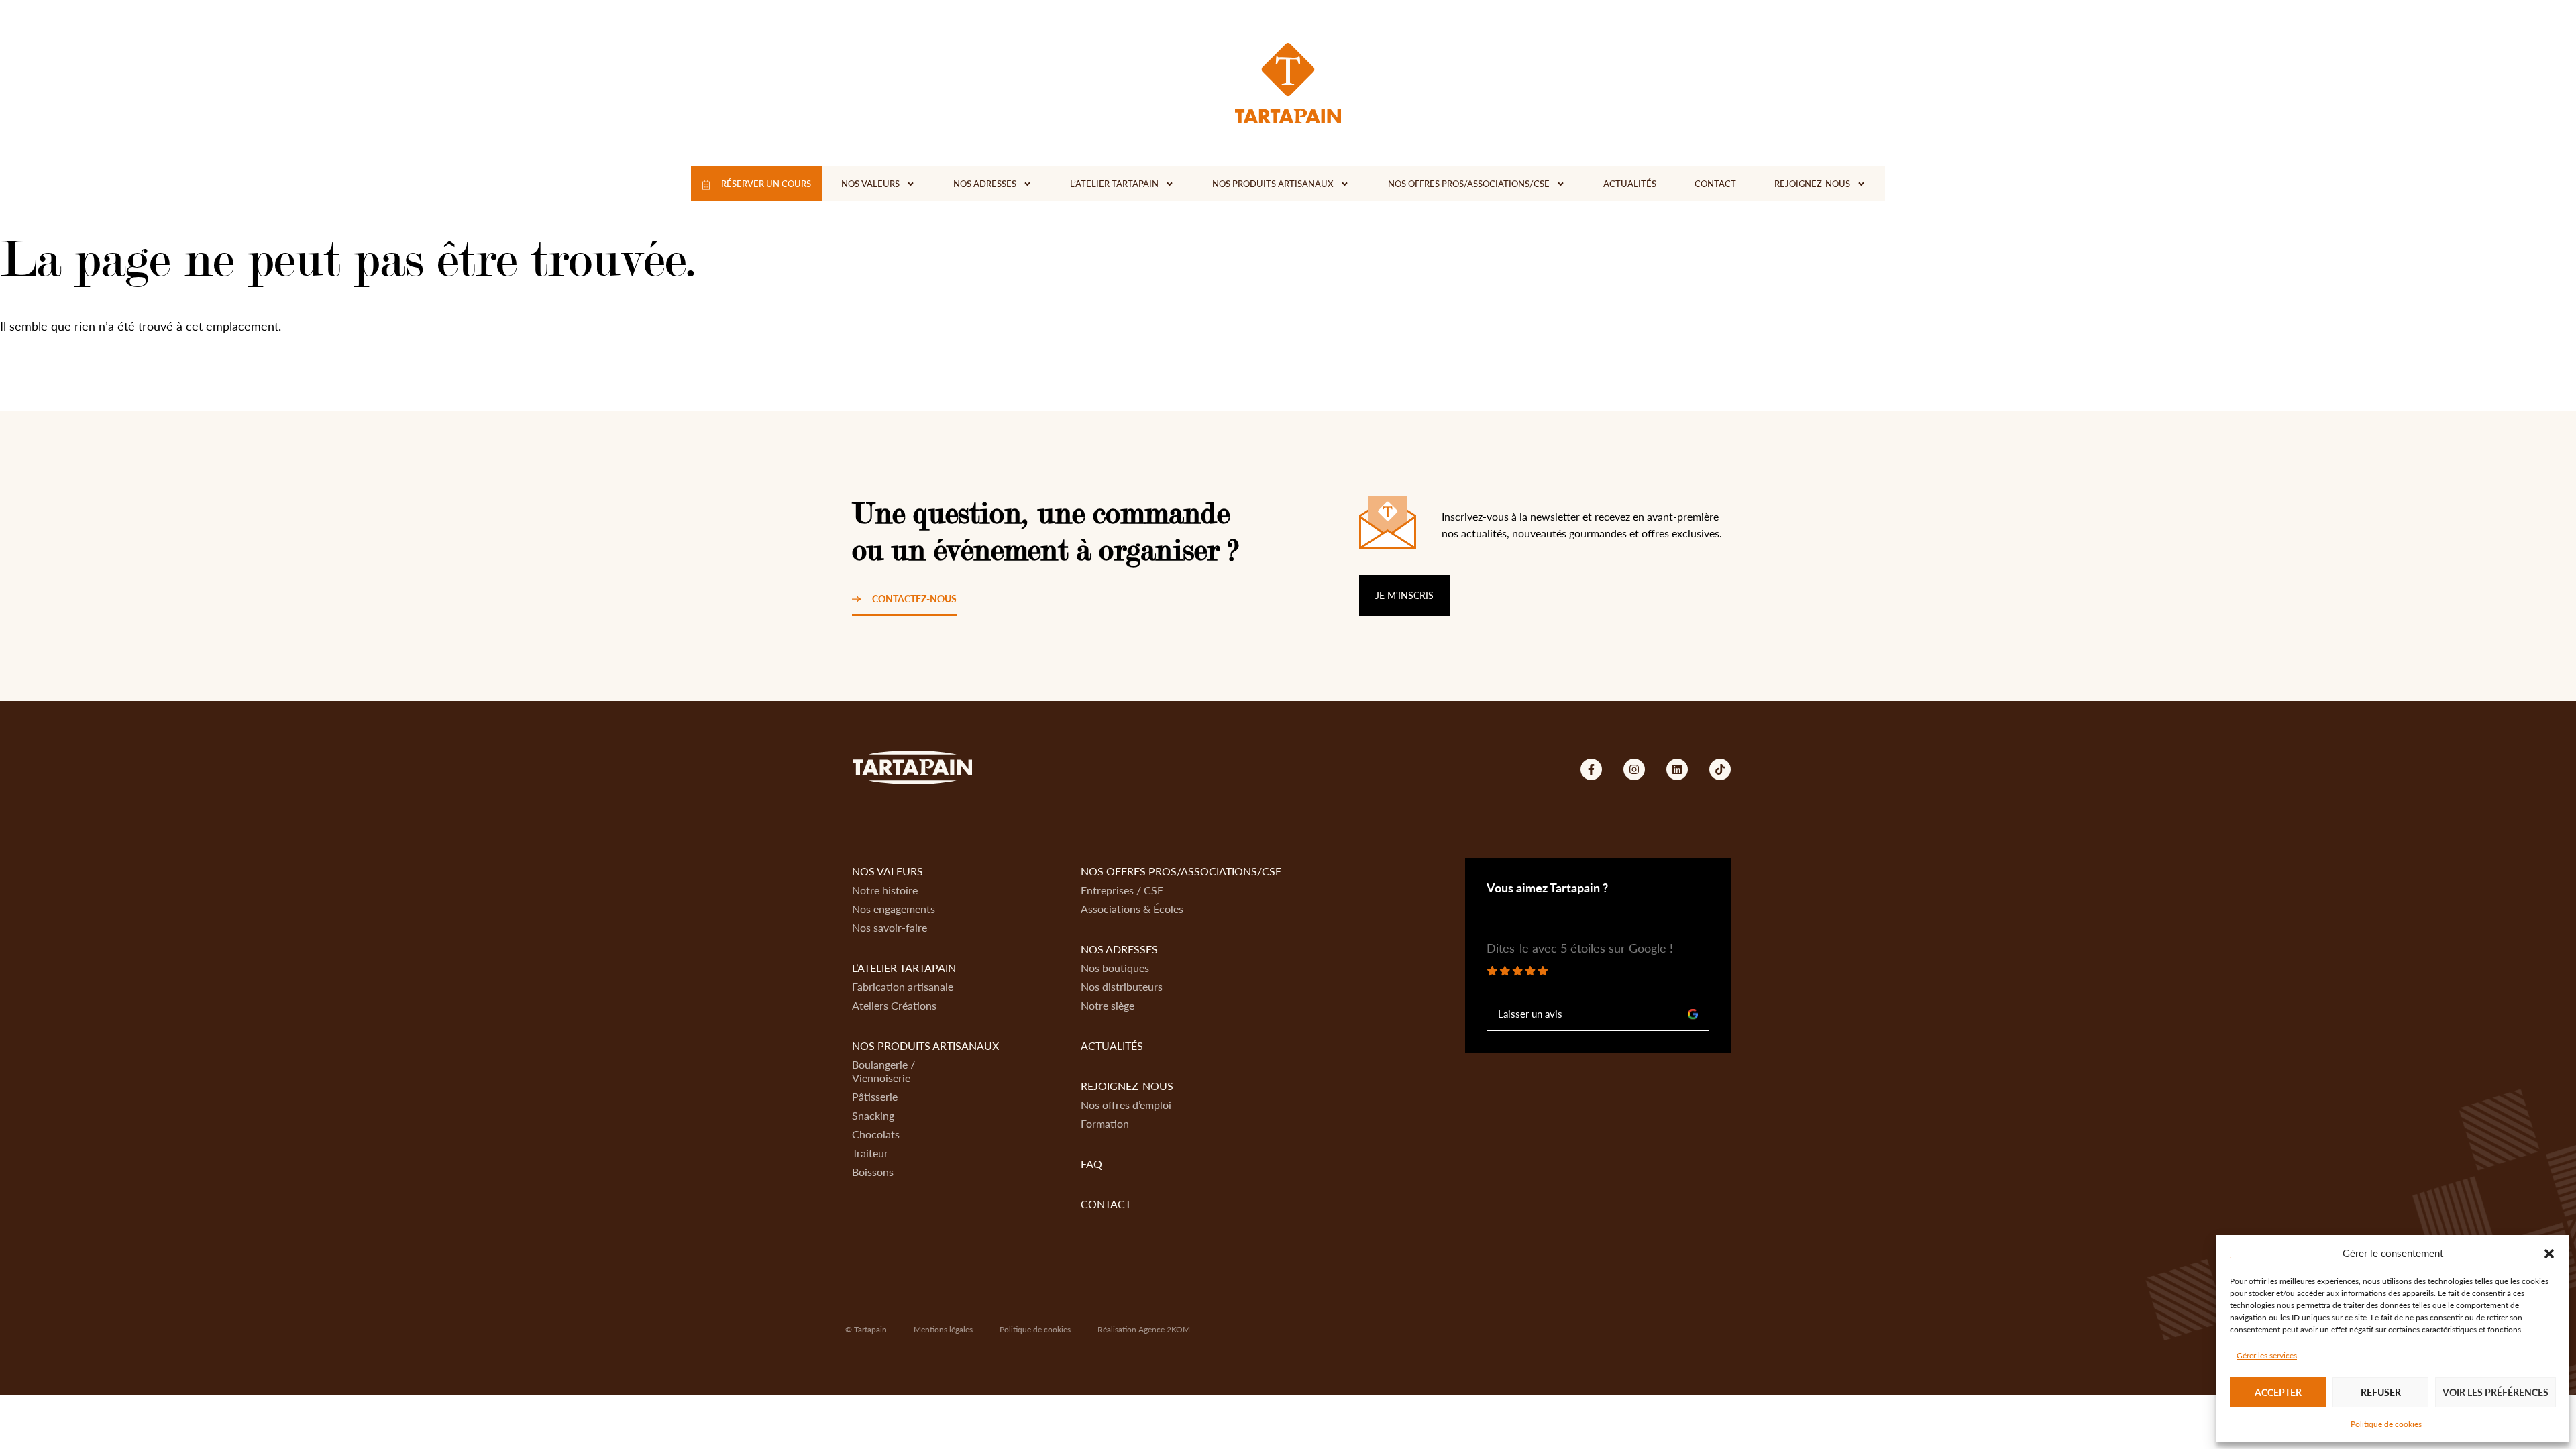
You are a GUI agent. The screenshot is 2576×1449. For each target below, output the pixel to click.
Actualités (1630, 184)
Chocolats (876, 1134)
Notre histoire (885, 890)
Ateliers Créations (894, 1005)
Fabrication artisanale (903, 986)
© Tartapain (866, 1329)
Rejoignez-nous (1812, 184)
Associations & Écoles (1132, 909)
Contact (1715, 184)
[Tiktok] (1720, 769)
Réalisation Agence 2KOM (1144, 1329)
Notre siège (1108, 1005)
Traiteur (870, 1153)
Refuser (2381, 1392)
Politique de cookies (2386, 1424)
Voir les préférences (2495, 1392)
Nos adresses (985, 184)
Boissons (873, 1172)
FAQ (1091, 1164)
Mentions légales (943, 1329)
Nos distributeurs (1122, 986)
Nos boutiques (1115, 968)
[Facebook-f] (1591, 769)
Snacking (873, 1115)
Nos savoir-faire (890, 927)
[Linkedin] (1677, 769)
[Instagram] (1634, 769)
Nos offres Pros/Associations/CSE (1469, 184)
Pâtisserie (875, 1096)
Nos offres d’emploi (1126, 1105)
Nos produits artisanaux (1273, 184)
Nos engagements (894, 909)
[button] (2549, 1254)
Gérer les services (2267, 1355)
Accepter (2278, 1392)
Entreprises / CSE (1122, 890)
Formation (1105, 1123)
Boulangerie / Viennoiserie (883, 1071)
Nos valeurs (870, 184)
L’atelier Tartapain (1114, 184)
